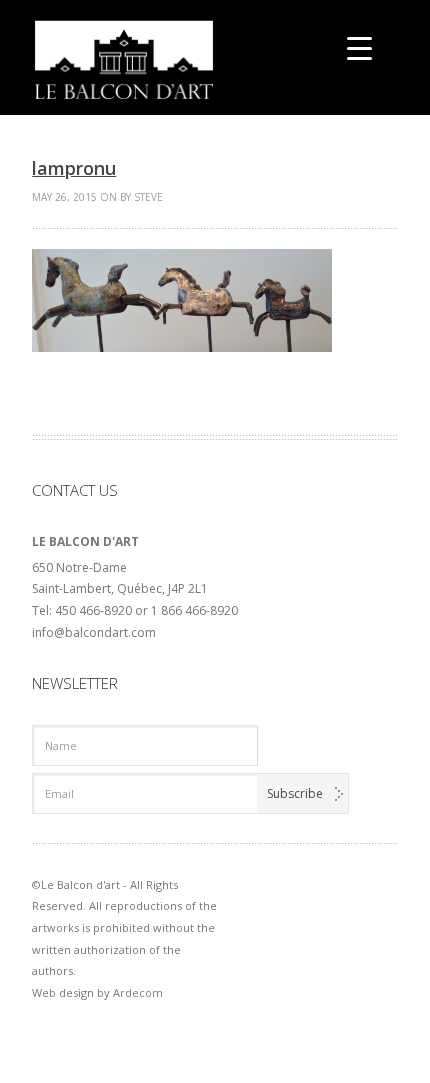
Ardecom (138, 992)
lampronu (74, 168)
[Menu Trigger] (359, 47)
